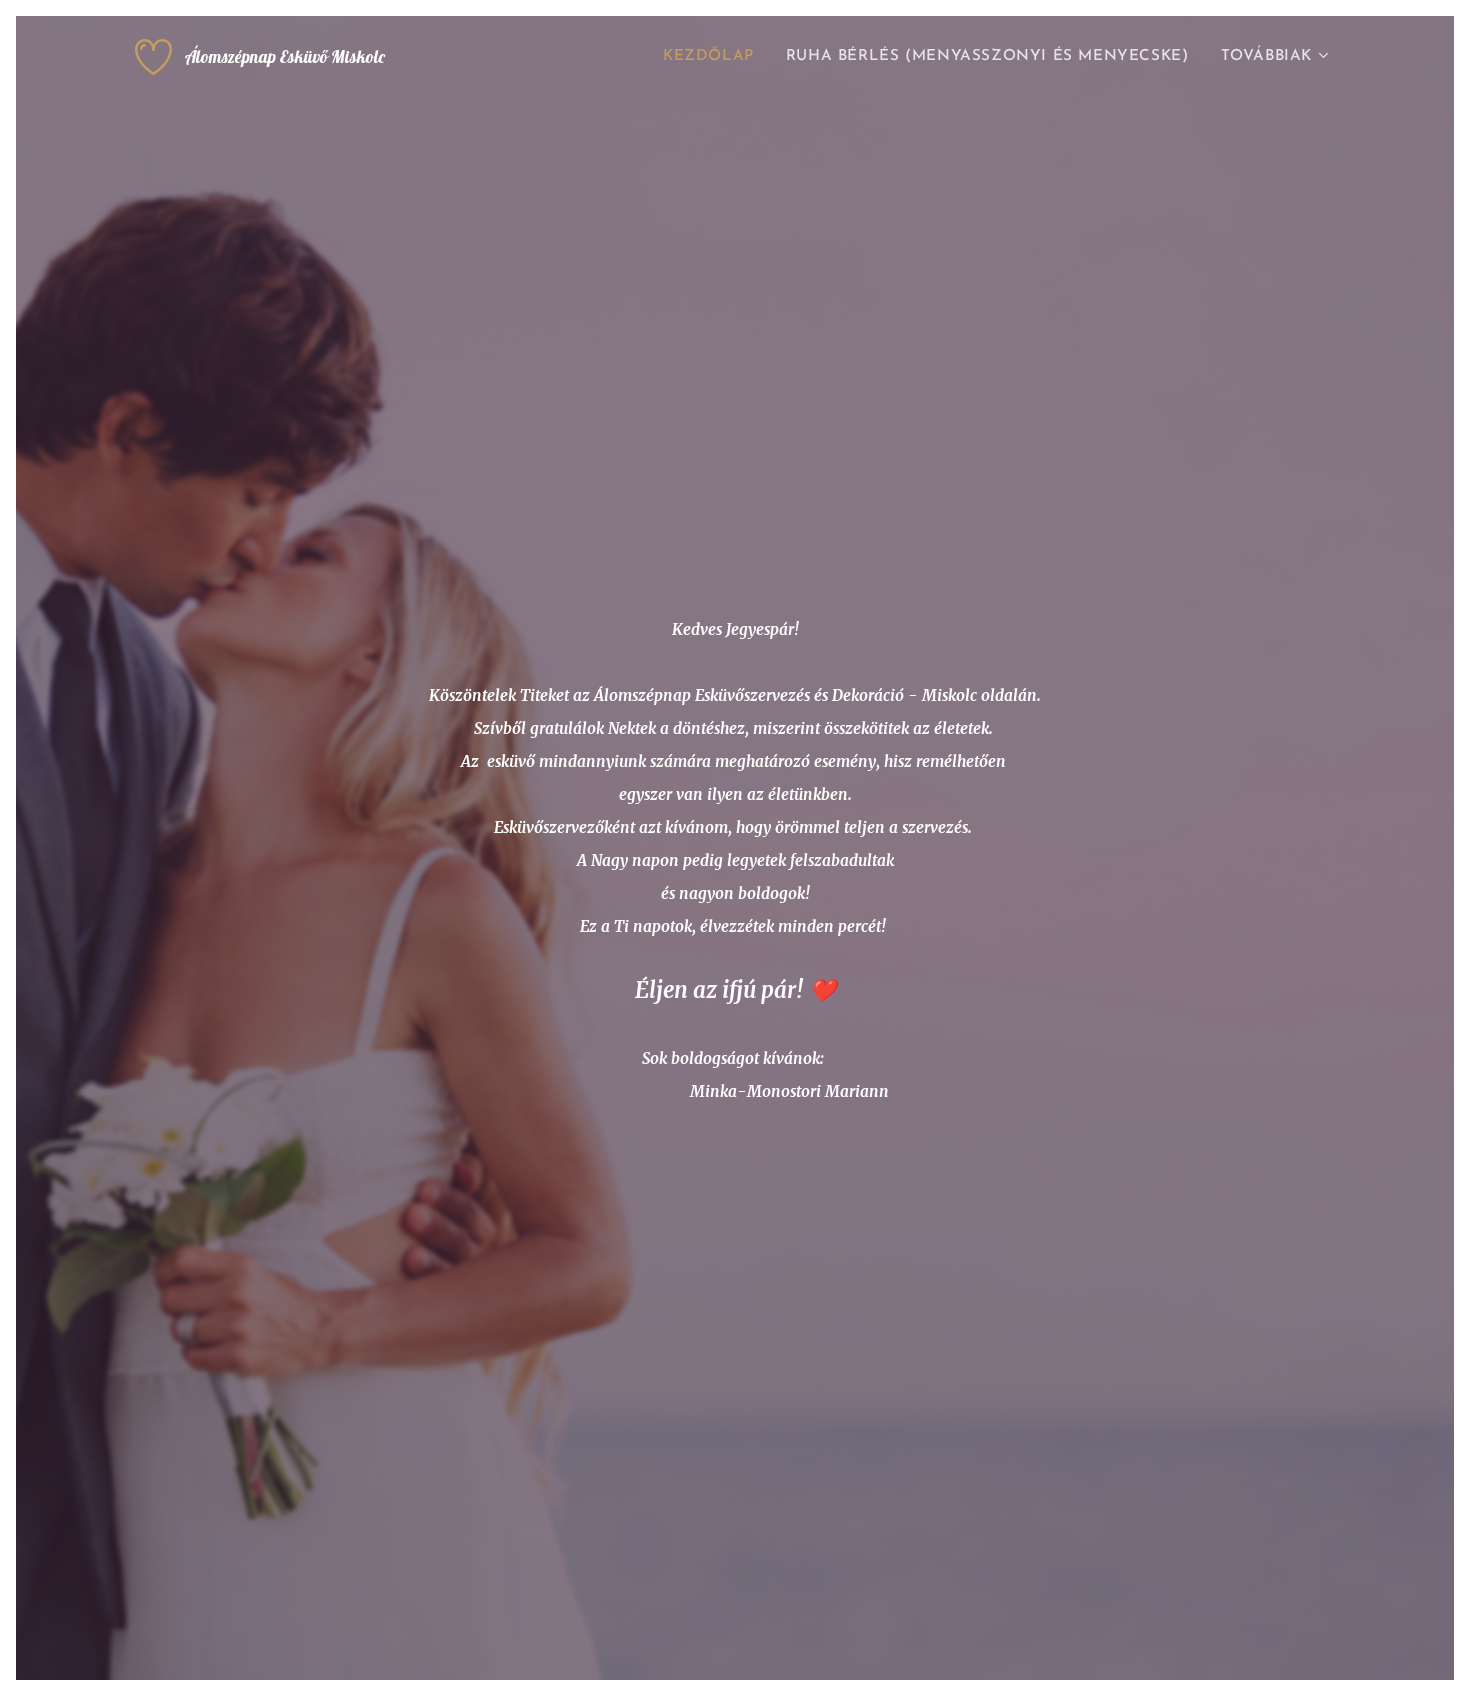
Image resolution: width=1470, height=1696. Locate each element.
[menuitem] (714, 57)
